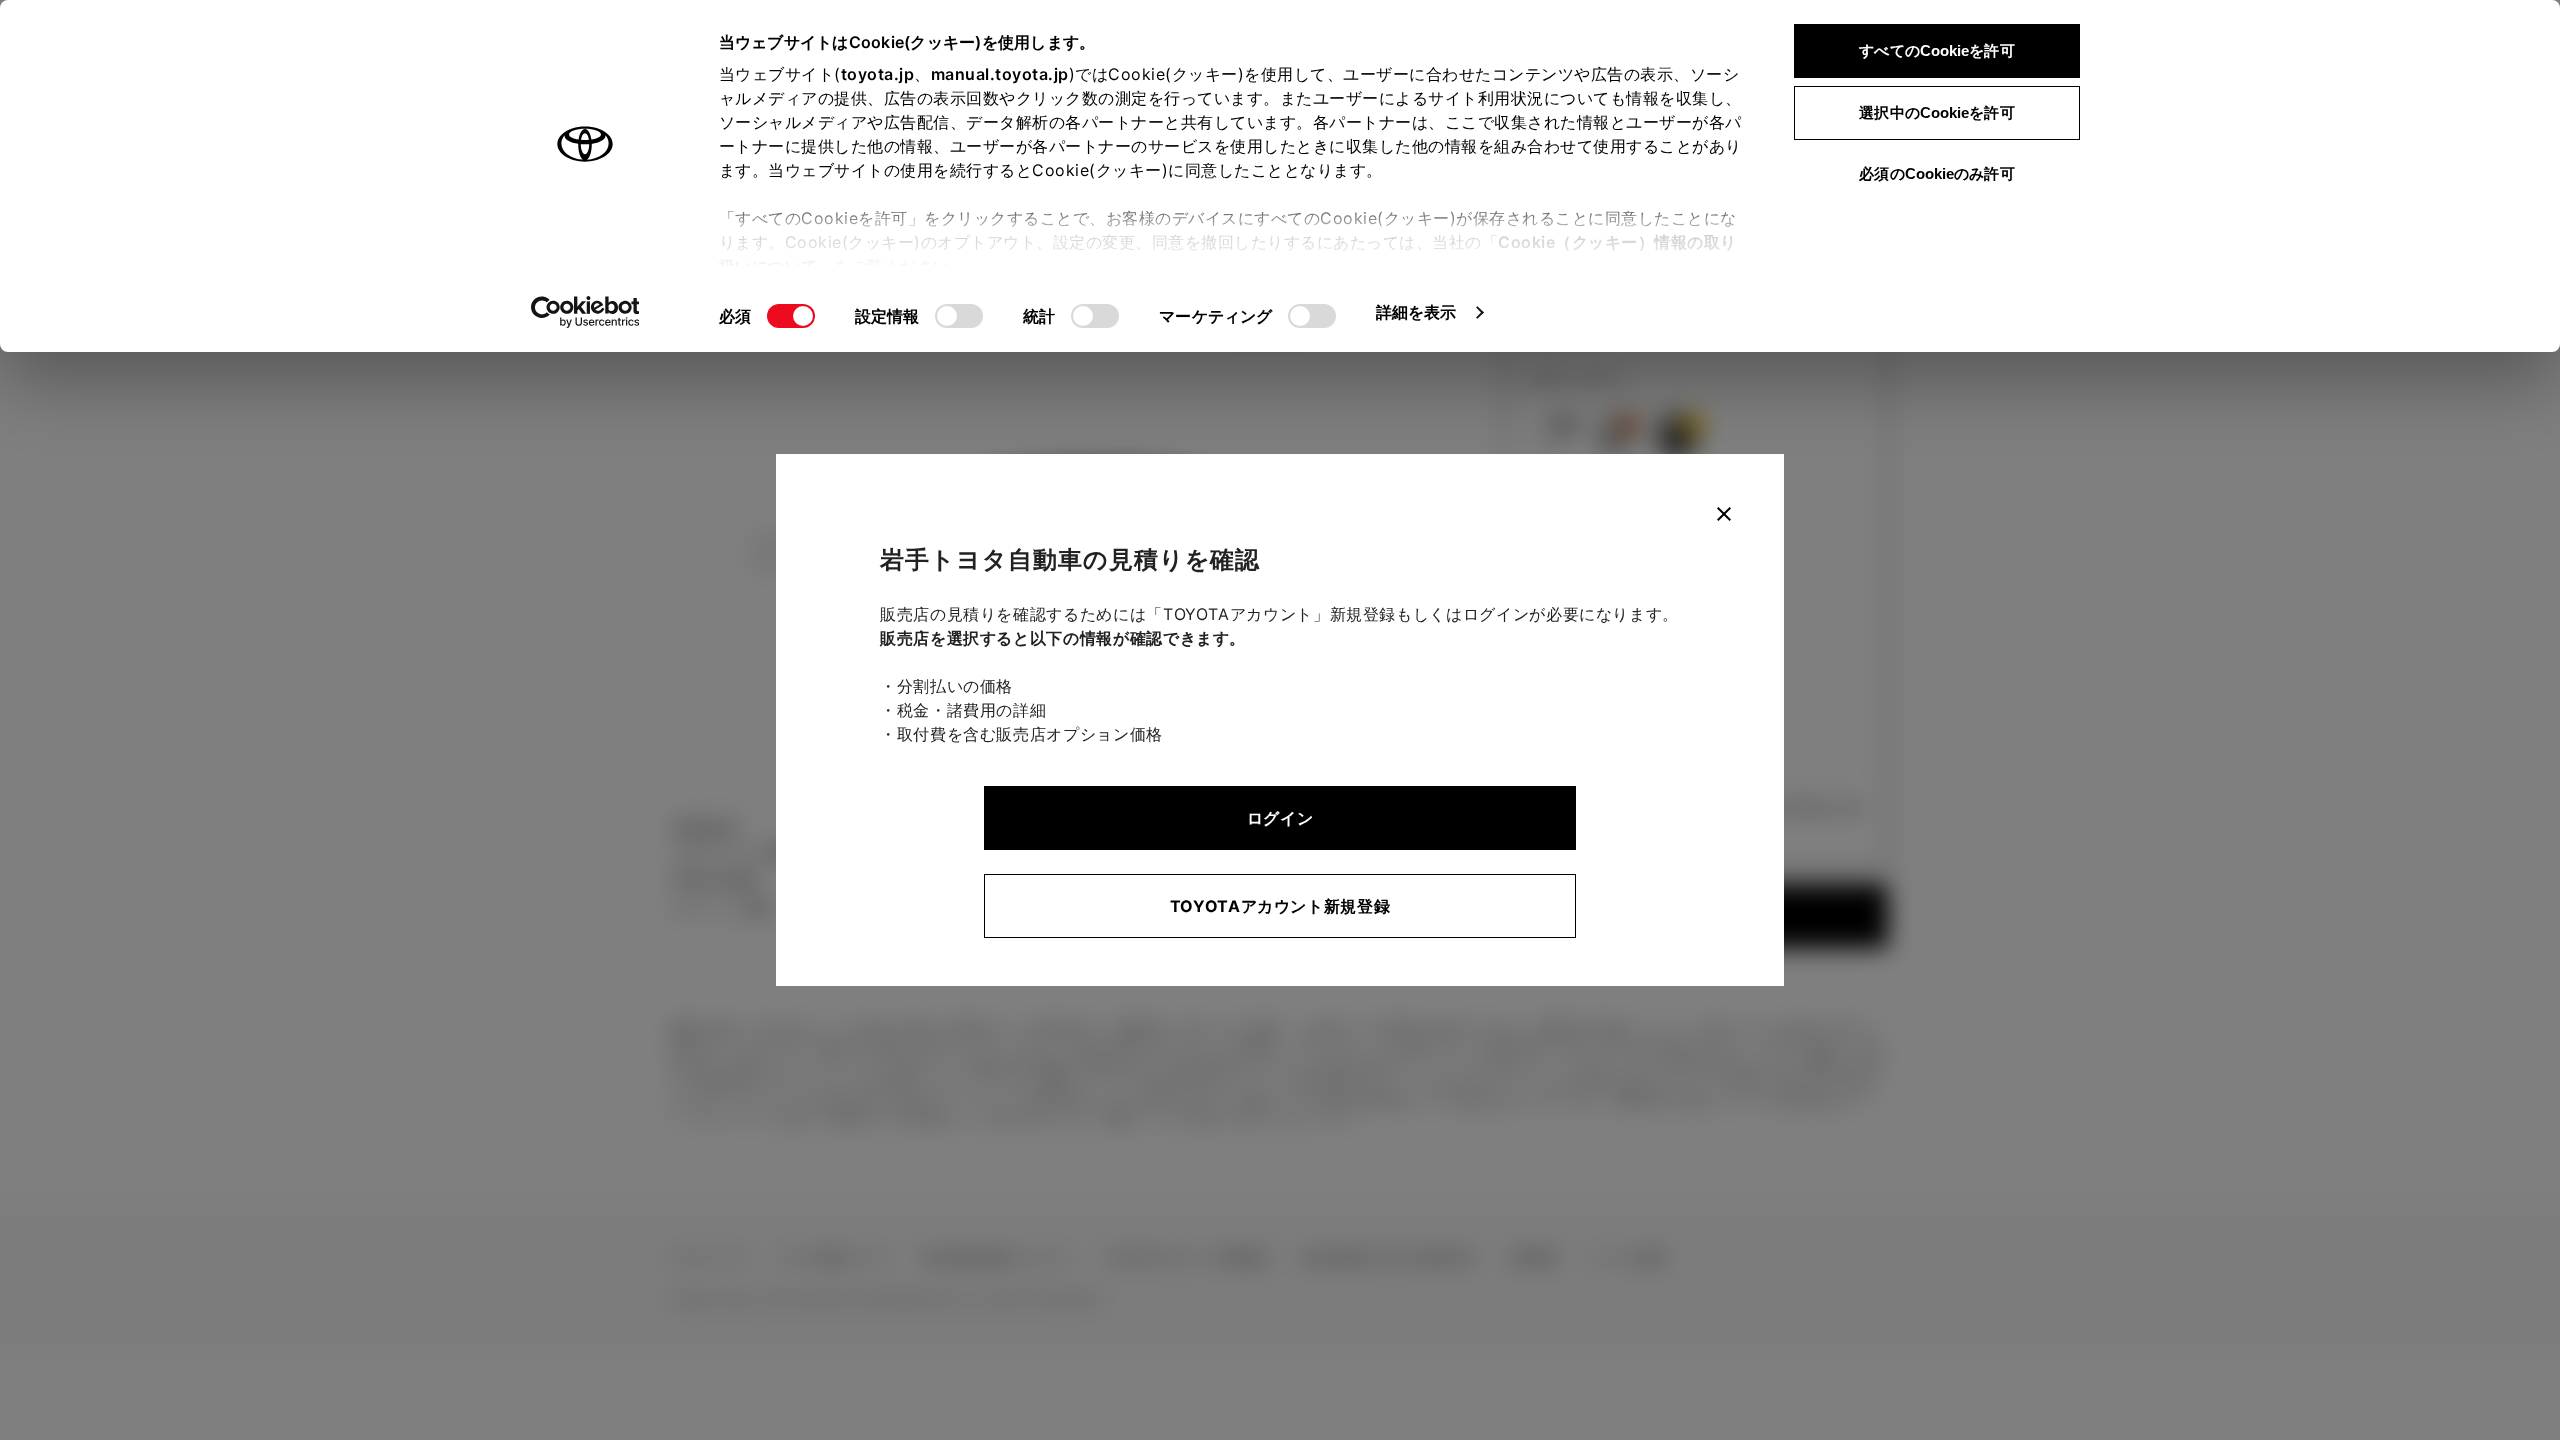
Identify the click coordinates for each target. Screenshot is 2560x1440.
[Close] (1724, 514)
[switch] (959, 316)
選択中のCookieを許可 (1936, 112)
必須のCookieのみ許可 (1936, 173)
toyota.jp (878, 74)
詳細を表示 (1416, 312)
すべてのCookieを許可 (1936, 50)
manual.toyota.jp (1000, 74)
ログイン (1280, 818)
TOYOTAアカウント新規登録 (1280, 906)
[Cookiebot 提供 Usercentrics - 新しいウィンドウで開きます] (585, 312)
